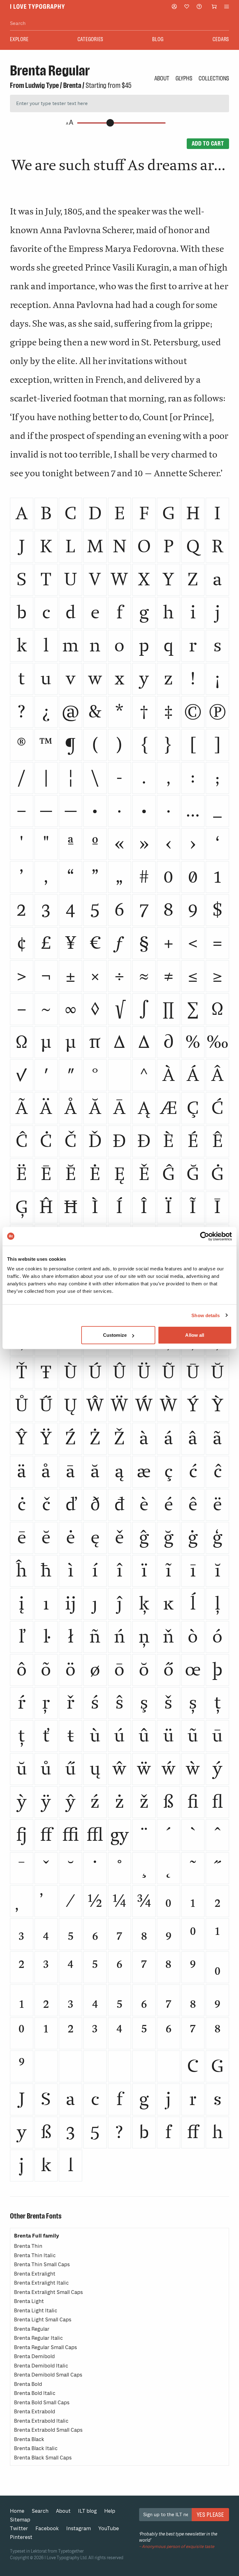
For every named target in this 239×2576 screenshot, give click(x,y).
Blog (158, 39)
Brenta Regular (32, 2329)
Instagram (79, 2528)
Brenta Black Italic (36, 2448)
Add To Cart (208, 143)
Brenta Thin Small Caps (42, 2264)
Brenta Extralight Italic (41, 2283)
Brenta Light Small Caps (43, 2320)
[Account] (174, 6)
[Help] (199, 6)
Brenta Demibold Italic (41, 2366)
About (162, 78)
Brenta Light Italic (36, 2311)
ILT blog (87, 2511)
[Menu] (227, 7)
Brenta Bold (28, 2384)
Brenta (72, 85)
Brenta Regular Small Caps (45, 2347)
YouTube (109, 2528)
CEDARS (221, 39)
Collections (214, 78)
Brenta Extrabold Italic (41, 2421)
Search (40, 2511)
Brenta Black (29, 2439)
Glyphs (184, 78)
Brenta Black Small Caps (43, 2458)
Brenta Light (29, 2301)
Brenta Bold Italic (35, 2393)
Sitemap (20, 2520)
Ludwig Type (42, 85)
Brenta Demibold (34, 2356)
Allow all (195, 1335)
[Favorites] (187, 7)
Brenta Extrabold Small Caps (48, 2430)
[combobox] (119, 24)
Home (17, 2511)
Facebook (47, 2528)
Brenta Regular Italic (38, 2338)
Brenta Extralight (35, 2274)
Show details (206, 1315)
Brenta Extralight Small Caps (48, 2292)
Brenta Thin (28, 2246)
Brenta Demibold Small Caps (48, 2375)
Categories (91, 39)
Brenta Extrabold (35, 2412)
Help (110, 2511)
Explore (19, 39)
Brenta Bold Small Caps (42, 2403)
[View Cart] (214, 7)
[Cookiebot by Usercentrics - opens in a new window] (205, 1236)
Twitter (19, 2528)
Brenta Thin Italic (35, 2255)
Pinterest (21, 2537)
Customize (115, 1335)
